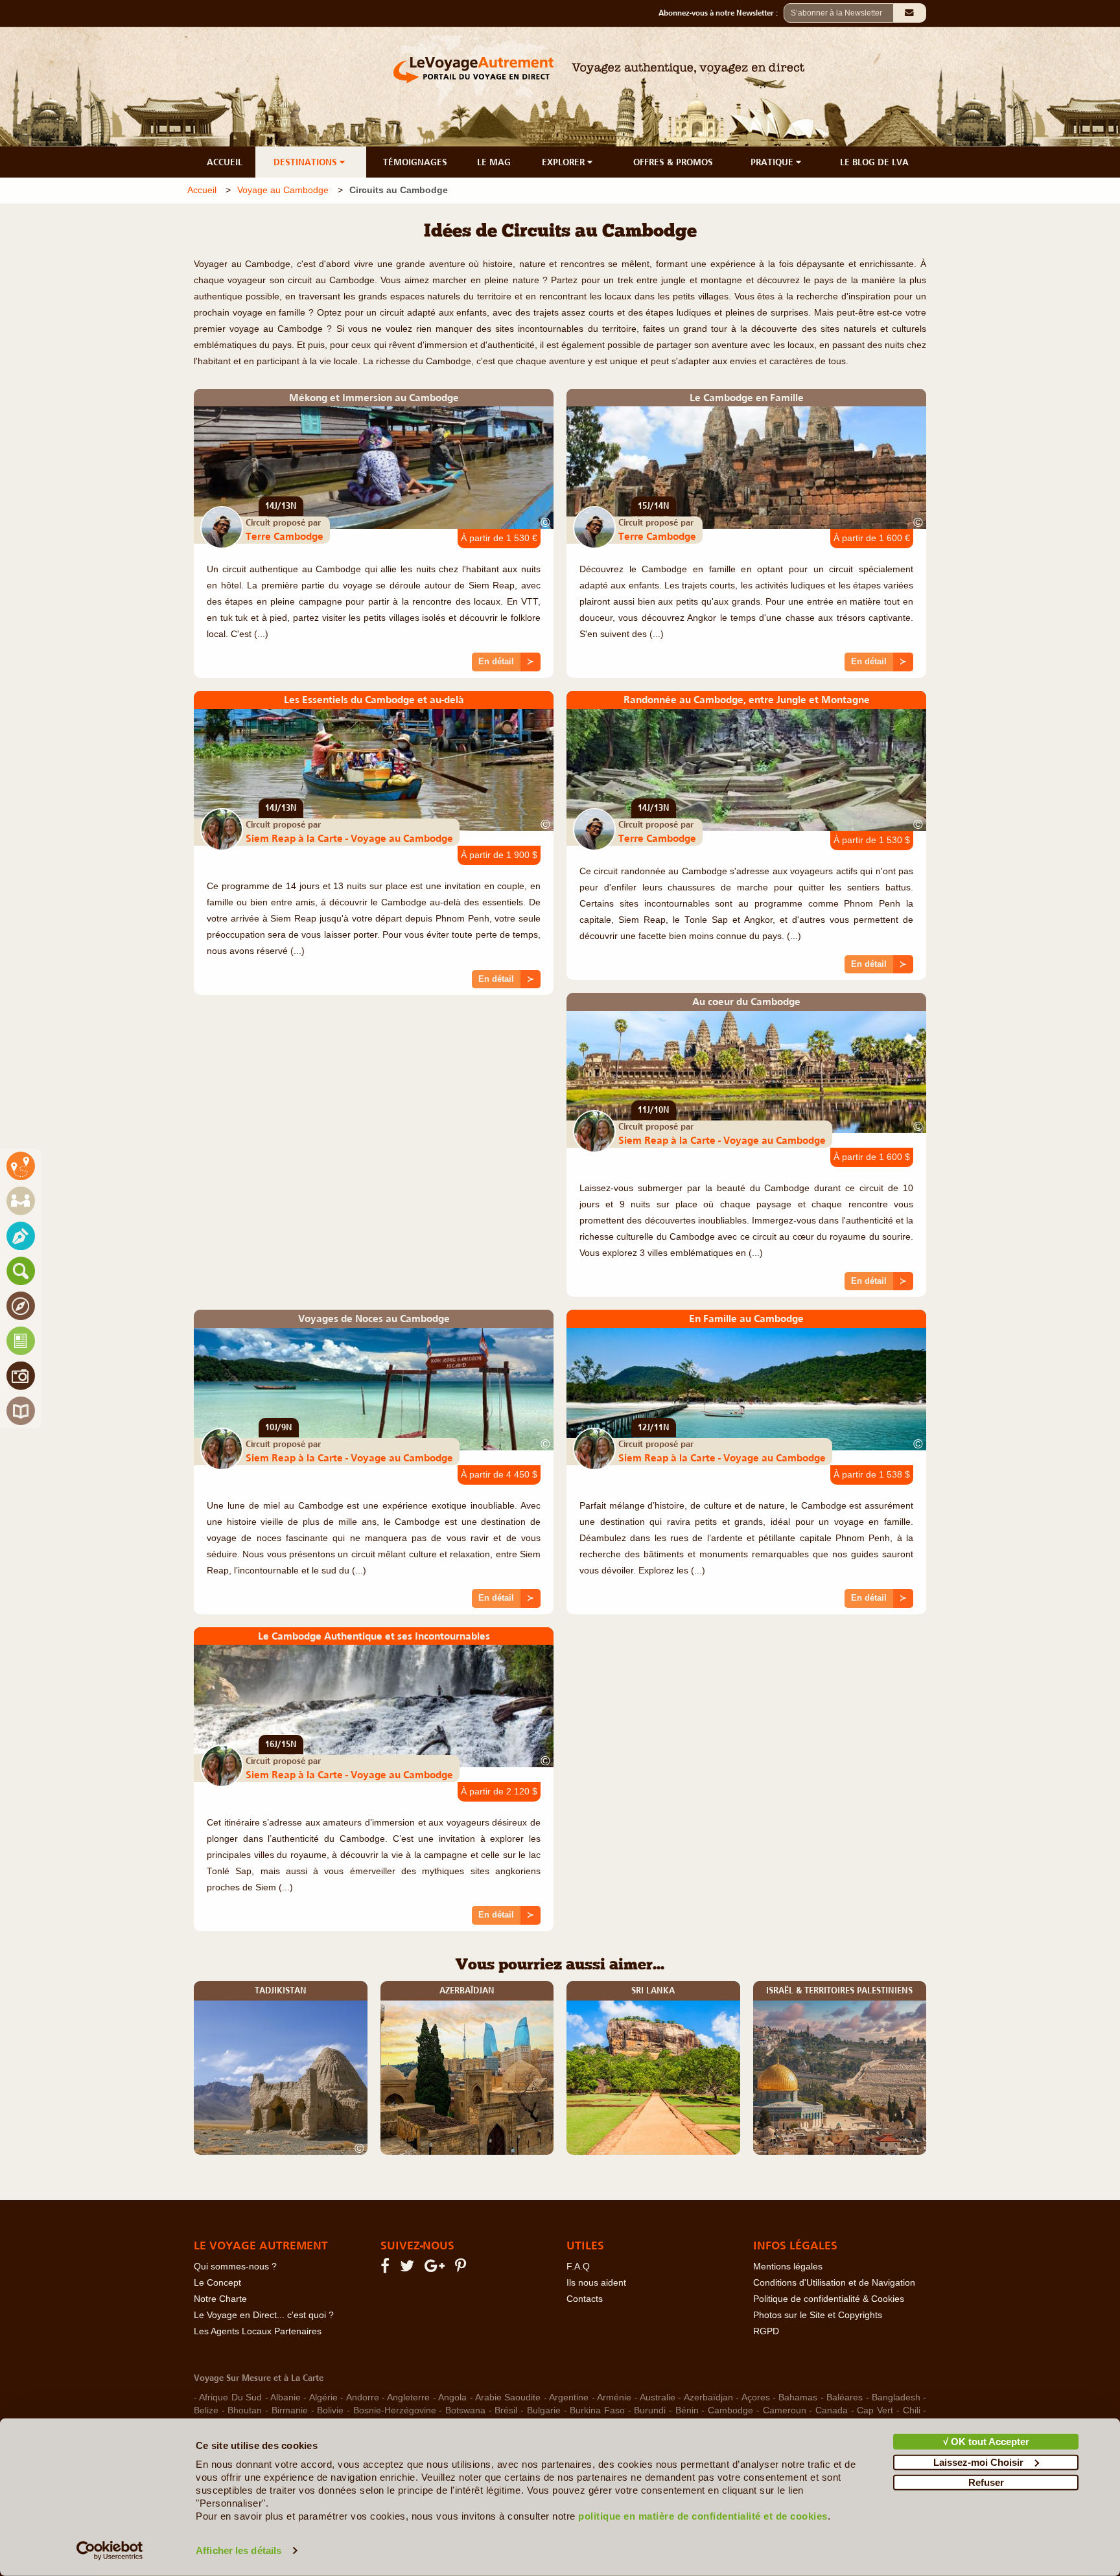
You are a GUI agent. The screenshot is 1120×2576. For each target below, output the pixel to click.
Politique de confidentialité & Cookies (829, 2299)
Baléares (845, 2397)
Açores (756, 2397)
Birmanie (290, 2410)
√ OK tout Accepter (986, 2442)
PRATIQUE (773, 162)
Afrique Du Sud (230, 2397)
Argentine (569, 2397)
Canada (832, 2410)
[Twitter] (409, 2269)
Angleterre (408, 2397)
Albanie (286, 2397)
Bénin (687, 2410)
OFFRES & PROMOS (673, 162)
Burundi (650, 2410)
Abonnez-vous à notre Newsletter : (721, 13)
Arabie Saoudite (508, 2397)
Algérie (323, 2397)
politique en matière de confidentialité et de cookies (703, 2516)
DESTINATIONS (307, 162)
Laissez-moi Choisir (978, 2462)
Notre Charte (220, 2299)
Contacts (585, 2299)
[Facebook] (387, 2269)
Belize (206, 2410)
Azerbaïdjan (708, 2397)
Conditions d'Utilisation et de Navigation (834, 2283)
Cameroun (785, 2410)
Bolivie (330, 2410)
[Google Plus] (437, 2269)
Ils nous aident (596, 2283)
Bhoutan (245, 2410)
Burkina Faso (597, 2410)
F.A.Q (578, 2267)
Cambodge (730, 2410)
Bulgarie (544, 2410)
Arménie (614, 2397)
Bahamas (798, 2397)
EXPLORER (565, 162)
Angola (452, 2397)
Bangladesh (896, 2397)
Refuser (986, 2482)
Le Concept (217, 2283)
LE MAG (494, 162)
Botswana (465, 2410)
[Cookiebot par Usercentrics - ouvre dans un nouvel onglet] (110, 2551)
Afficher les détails (239, 2550)
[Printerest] (462, 2269)
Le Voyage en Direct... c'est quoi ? (264, 2315)
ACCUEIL (225, 162)
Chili (912, 2410)
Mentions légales (788, 2267)
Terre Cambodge (285, 536)
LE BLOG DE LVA (874, 162)
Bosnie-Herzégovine (395, 2410)
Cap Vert (875, 2410)
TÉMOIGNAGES (415, 162)
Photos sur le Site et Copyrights (818, 2315)
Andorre (363, 2397)
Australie (658, 2397)
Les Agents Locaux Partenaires (258, 2331)
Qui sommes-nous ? (235, 2267)
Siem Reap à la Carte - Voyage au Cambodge (349, 838)
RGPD (766, 2331)
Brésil (506, 2410)
